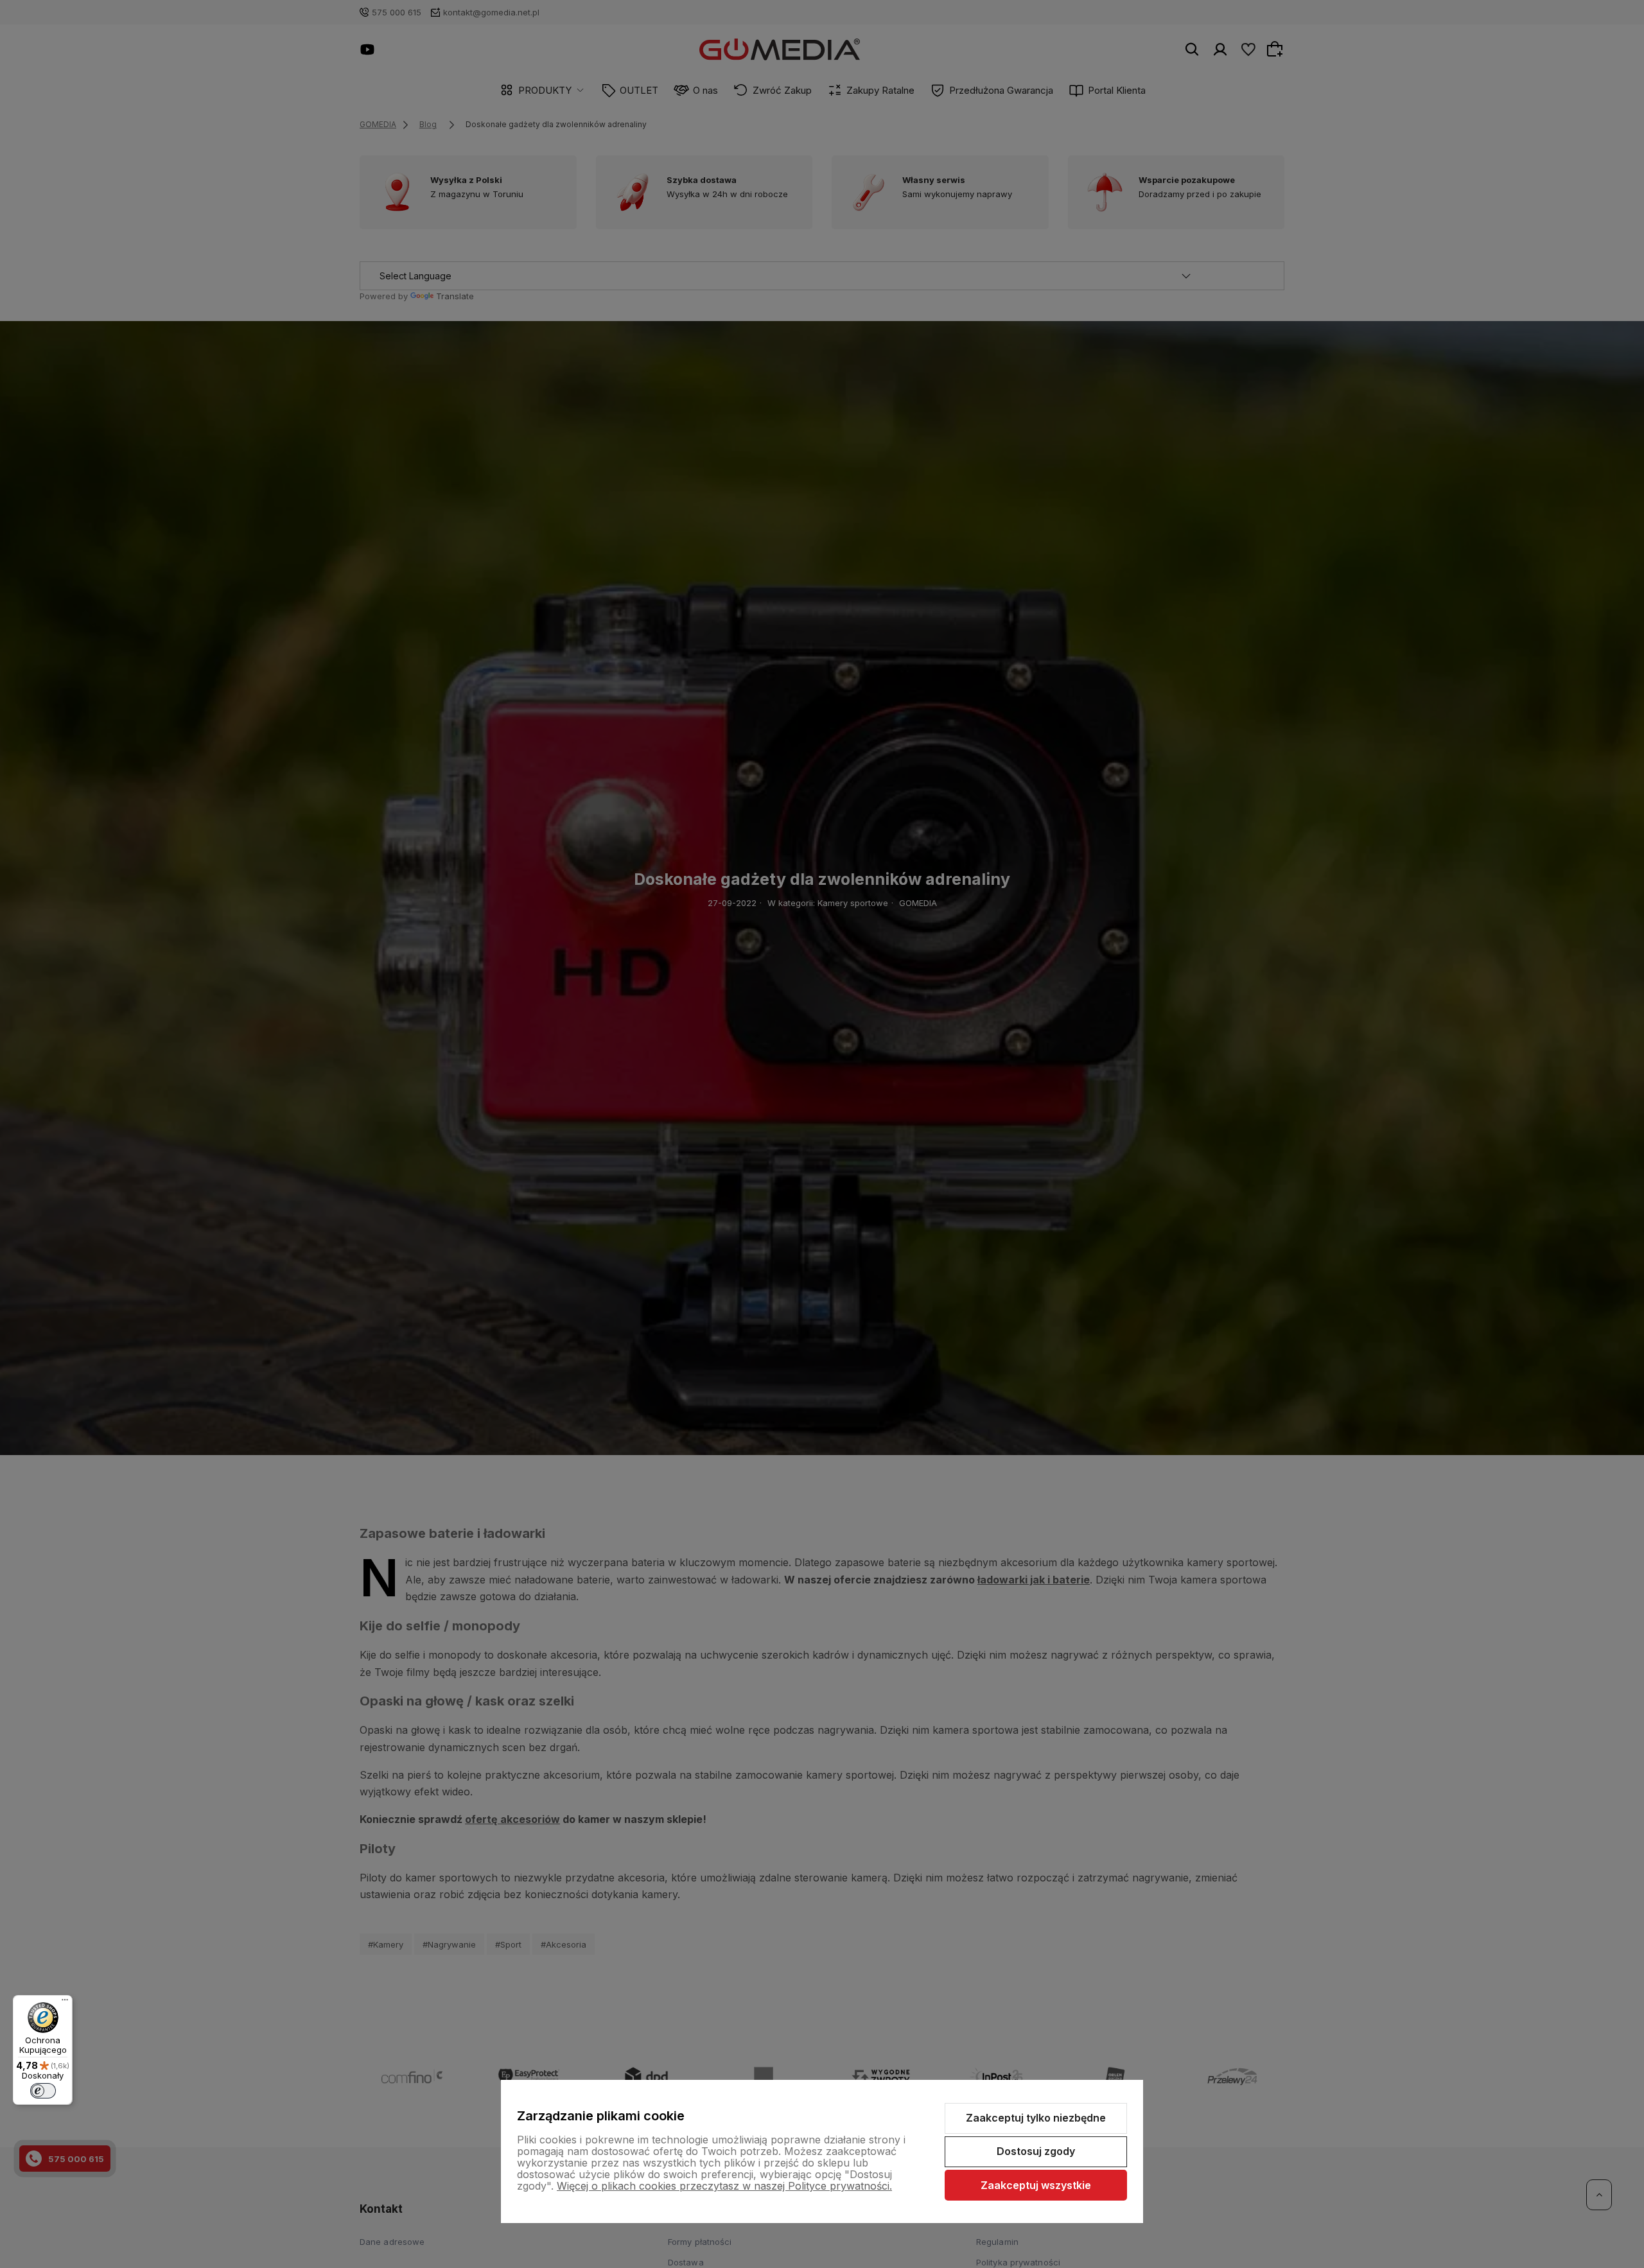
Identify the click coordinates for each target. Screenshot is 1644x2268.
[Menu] (65, 2003)
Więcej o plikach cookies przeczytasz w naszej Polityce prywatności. (724, 2186)
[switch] (43, 2091)
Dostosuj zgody (1036, 2151)
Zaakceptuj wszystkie (1036, 2185)
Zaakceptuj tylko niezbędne (1036, 2118)
